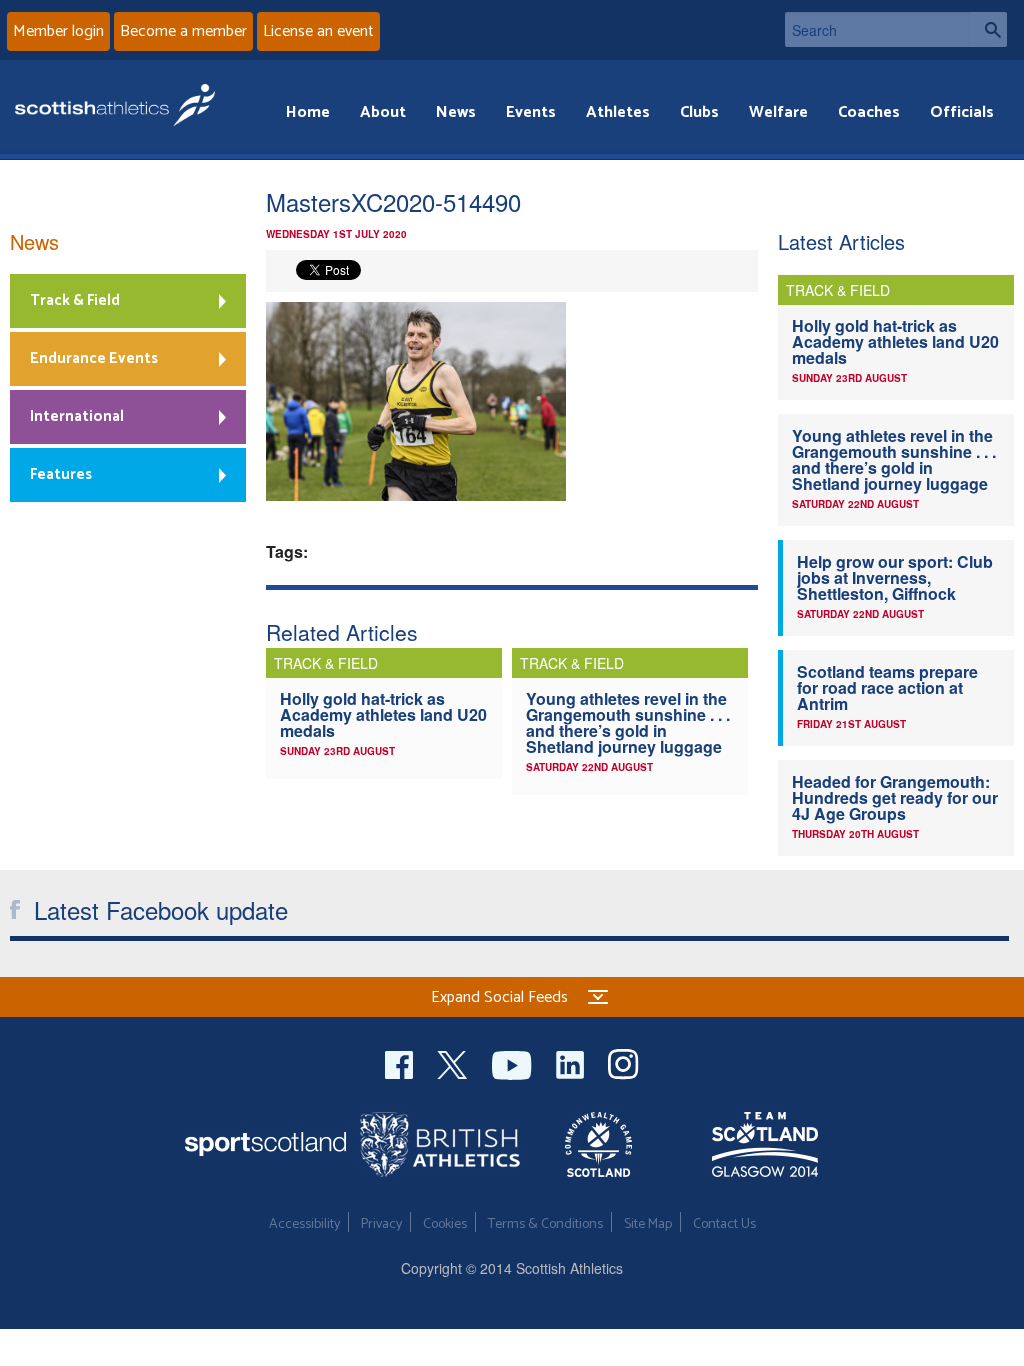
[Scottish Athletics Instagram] (623, 1062)
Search (988, 29)
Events (531, 112)
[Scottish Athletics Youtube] (514, 1062)
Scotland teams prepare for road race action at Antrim (887, 687)
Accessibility (304, 1224)
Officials (962, 112)
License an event (318, 31)
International (77, 416)
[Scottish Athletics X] (454, 1062)
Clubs (699, 112)
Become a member (183, 31)
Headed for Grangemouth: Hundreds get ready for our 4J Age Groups (895, 797)
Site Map (648, 1224)
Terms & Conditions (545, 1224)
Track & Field (75, 300)
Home (308, 112)
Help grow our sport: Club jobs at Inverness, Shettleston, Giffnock (895, 577)
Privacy (381, 1224)
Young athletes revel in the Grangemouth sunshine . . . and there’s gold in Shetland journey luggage (628, 722)
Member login (58, 31)
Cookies (445, 1224)
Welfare (778, 112)
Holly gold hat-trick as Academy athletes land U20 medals (383, 714)
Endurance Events (94, 358)
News (456, 112)
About (383, 112)
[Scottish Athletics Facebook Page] (401, 1062)
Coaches (869, 112)
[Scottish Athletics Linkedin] (572, 1062)
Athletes (618, 112)
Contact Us (724, 1224)
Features (61, 474)
